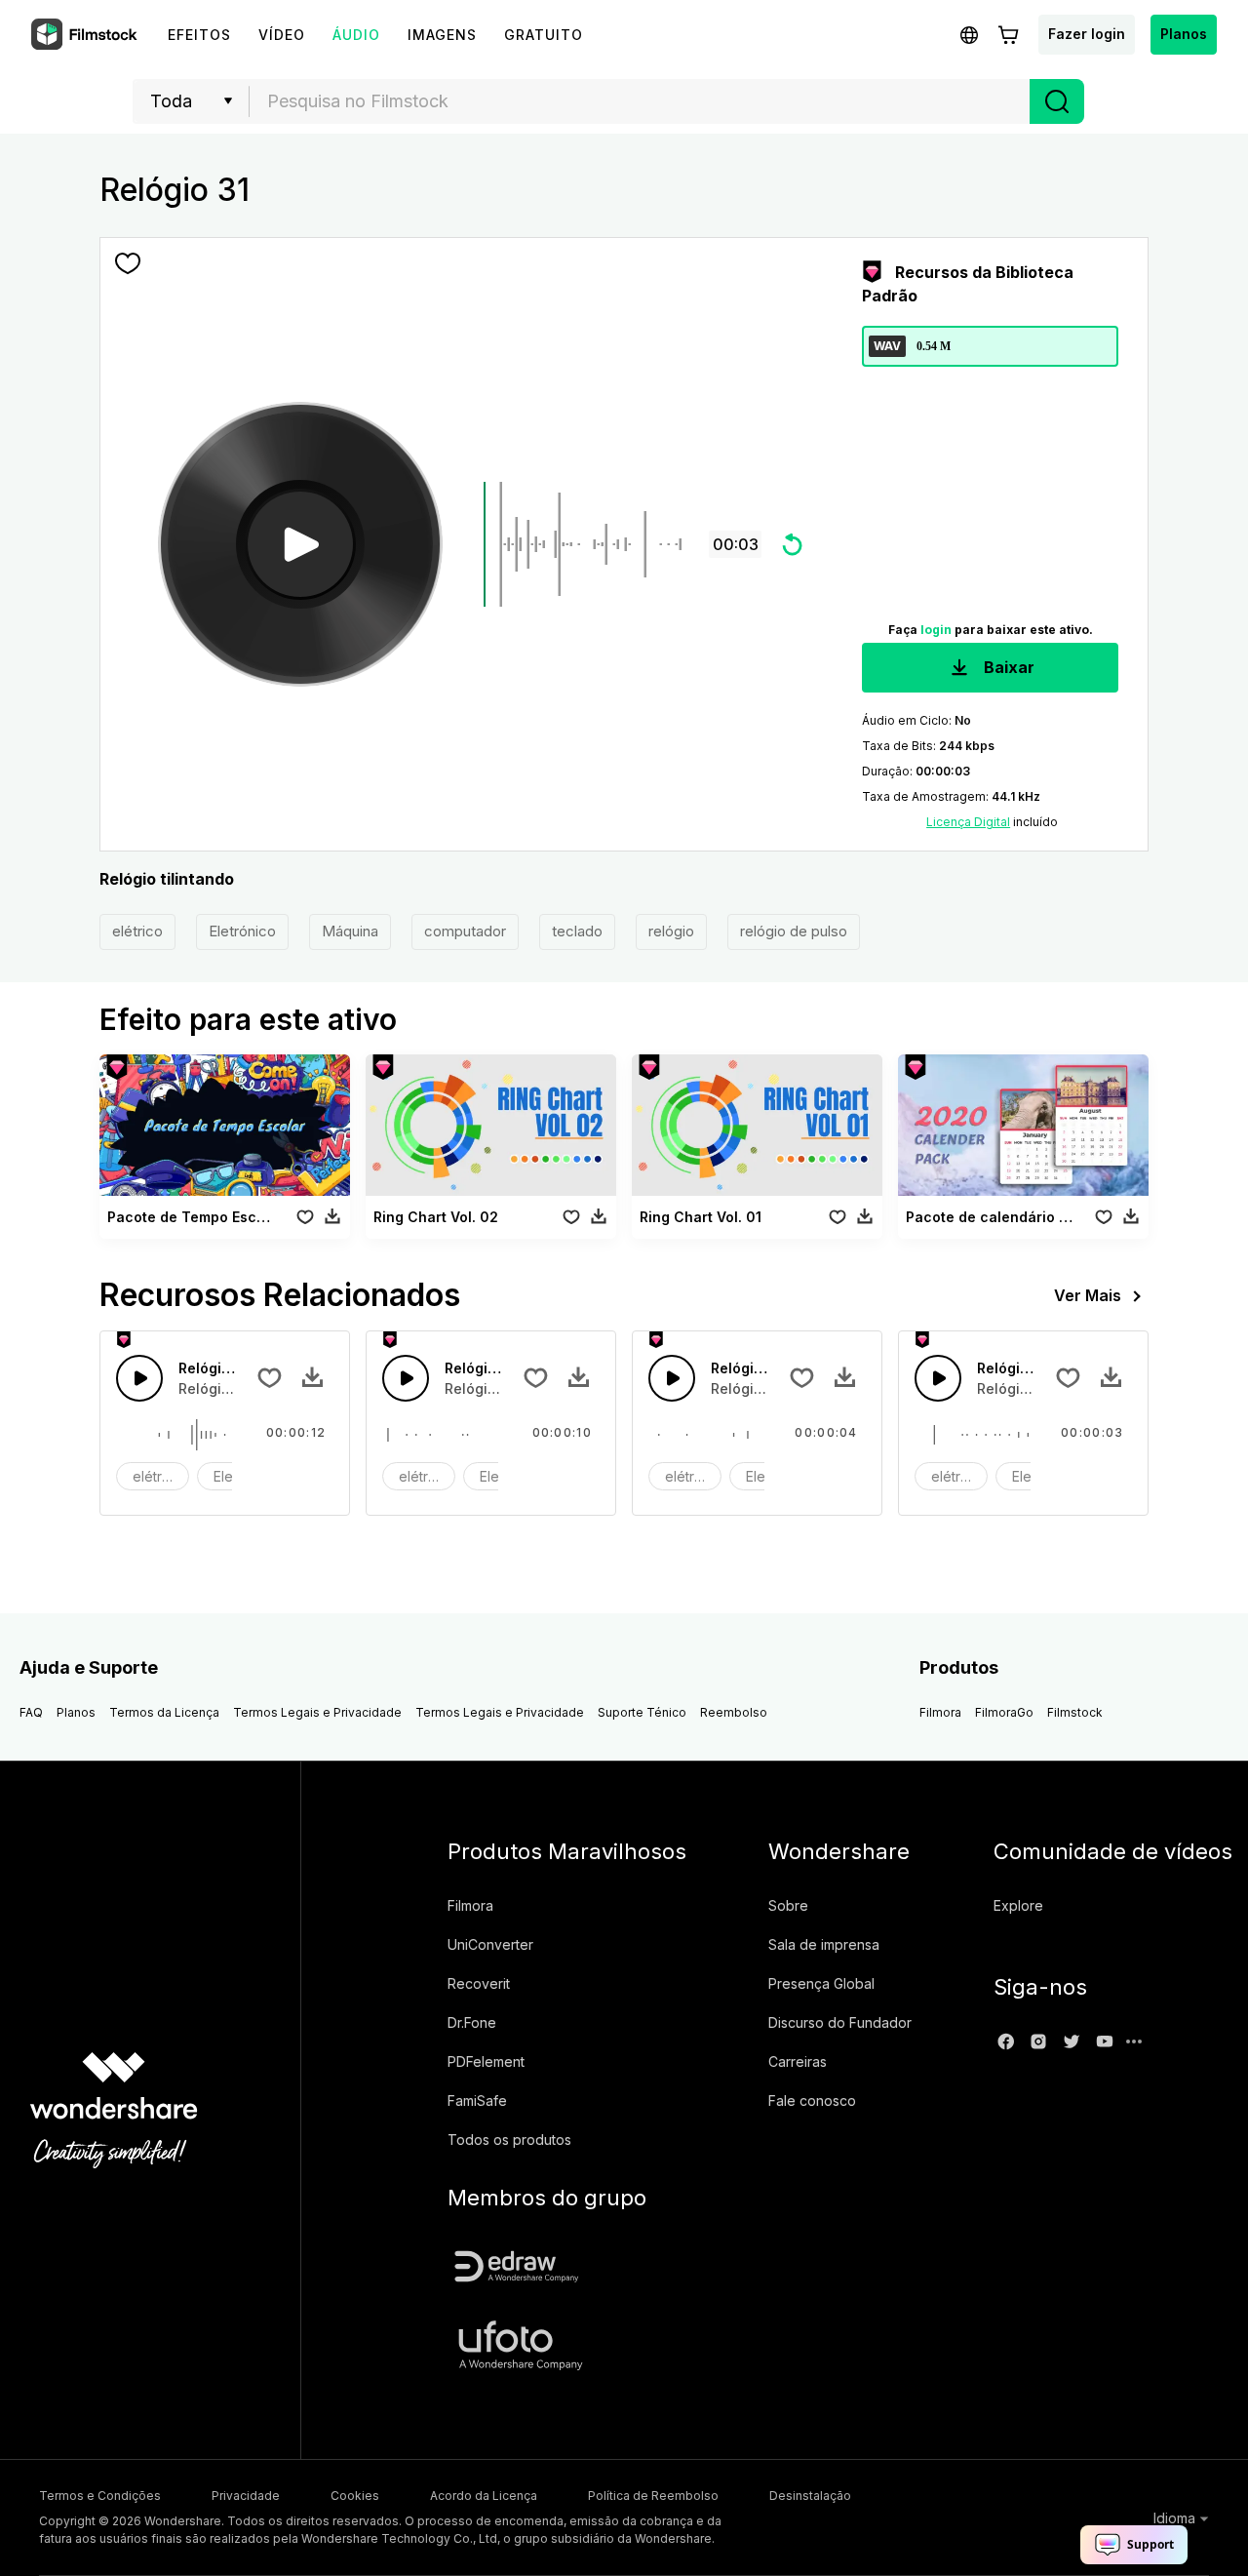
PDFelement (486, 2061)
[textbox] (640, 101)
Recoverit (479, 1983)
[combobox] (640, 101)
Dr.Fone (472, 2022)
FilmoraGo (1004, 1712)
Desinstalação (810, 2496)
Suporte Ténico (642, 1712)
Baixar (1007, 667)
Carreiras (798, 2061)
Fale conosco (812, 2100)
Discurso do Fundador (840, 2022)
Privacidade (246, 2496)
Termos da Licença (164, 1712)
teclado (577, 931)
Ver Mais (1088, 1295)
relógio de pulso (794, 931)
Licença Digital (968, 822)
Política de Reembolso (653, 2496)
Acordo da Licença (484, 2496)
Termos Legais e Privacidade (317, 1712)
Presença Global (821, 1983)
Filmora (940, 1712)
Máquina (350, 931)
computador (465, 931)
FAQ (31, 1712)
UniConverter (490, 1944)
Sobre (788, 1905)
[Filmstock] (86, 35)
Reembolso (734, 1712)
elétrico (137, 931)
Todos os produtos (509, 2140)
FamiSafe (477, 2100)
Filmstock (1075, 1712)
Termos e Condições (100, 2496)
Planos (1184, 34)
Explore (1018, 1905)
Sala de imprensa (824, 1944)
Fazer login (1087, 34)
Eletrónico (242, 931)
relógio (671, 931)
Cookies (355, 2496)
